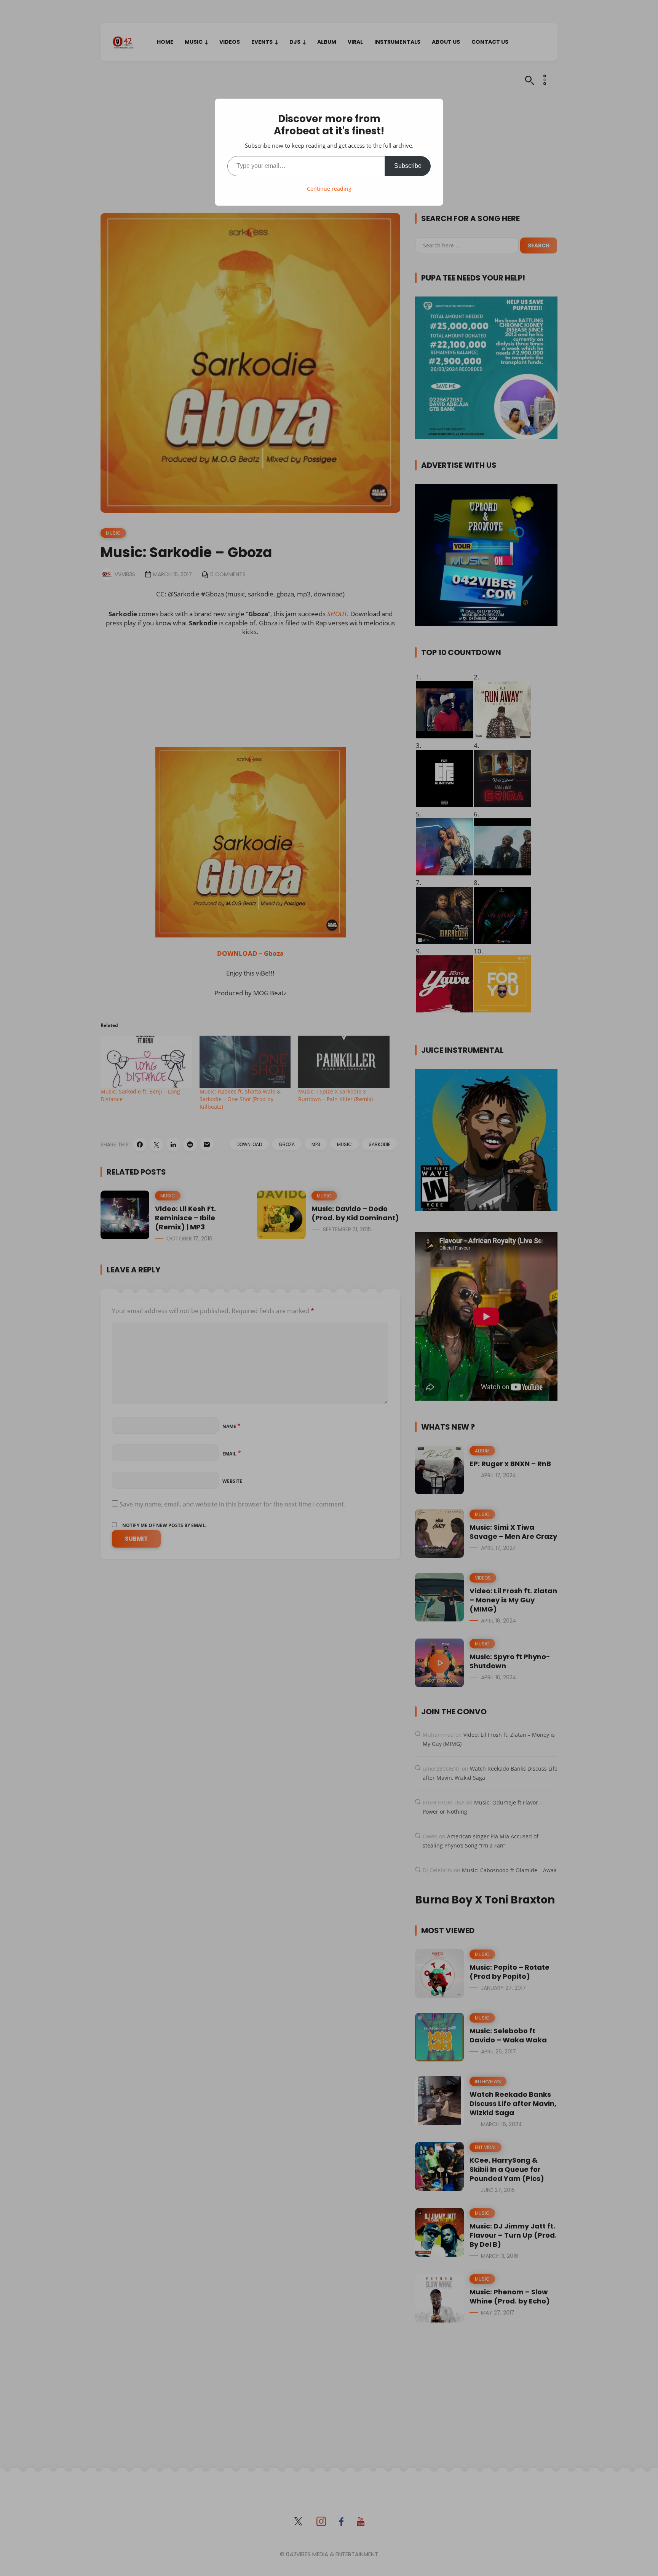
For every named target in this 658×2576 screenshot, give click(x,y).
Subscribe (408, 166)
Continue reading (329, 189)
